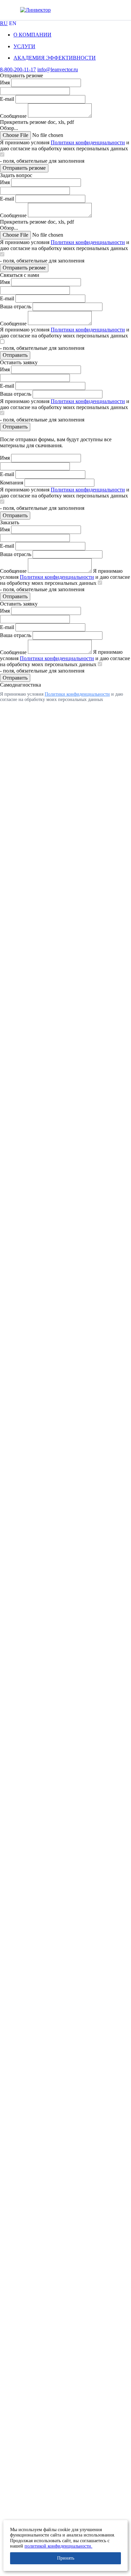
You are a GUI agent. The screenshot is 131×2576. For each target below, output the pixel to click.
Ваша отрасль (16, 306)
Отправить (15, 355)
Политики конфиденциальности (88, 142)
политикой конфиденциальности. (58, 2546)
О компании (32, 35)
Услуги (24, 46)
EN (13, 23)
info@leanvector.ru (58, 69)
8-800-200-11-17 (18, 69)
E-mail (7, 99)
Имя (5, 83)
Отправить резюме (24, 168)
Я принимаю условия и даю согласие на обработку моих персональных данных (65, 145)
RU (4, 23)
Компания (12, 483)
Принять (66, 2558)
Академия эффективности (55, 58)
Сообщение (13, 116)
